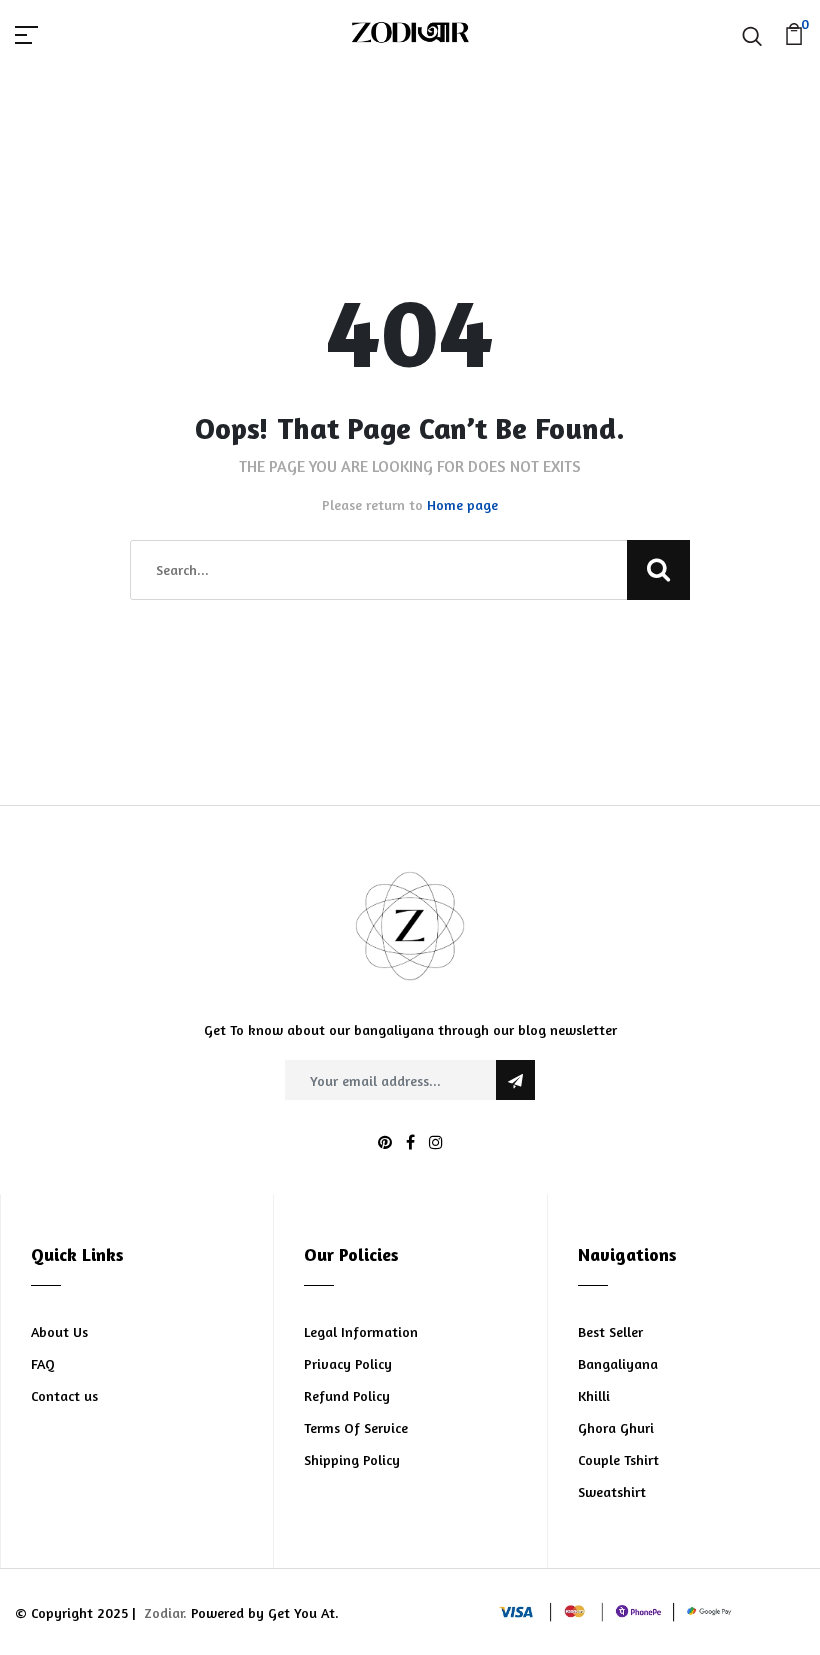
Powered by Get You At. (263, 1612)
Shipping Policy (352, 1459)
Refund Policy (347, 1395)
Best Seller (610, 1331)
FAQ (43, 1363)
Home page (462, 504)
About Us (59, 1331)
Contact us (64, 1395)
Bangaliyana (618, 1363)
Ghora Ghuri (616, 1427)
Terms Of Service (356, 1427)
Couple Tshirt (618, 1459)
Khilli (594, 1395)
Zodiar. (165, 1612)
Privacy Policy (348, 1363)
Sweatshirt (612, 1491)
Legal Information (361, 1331)
